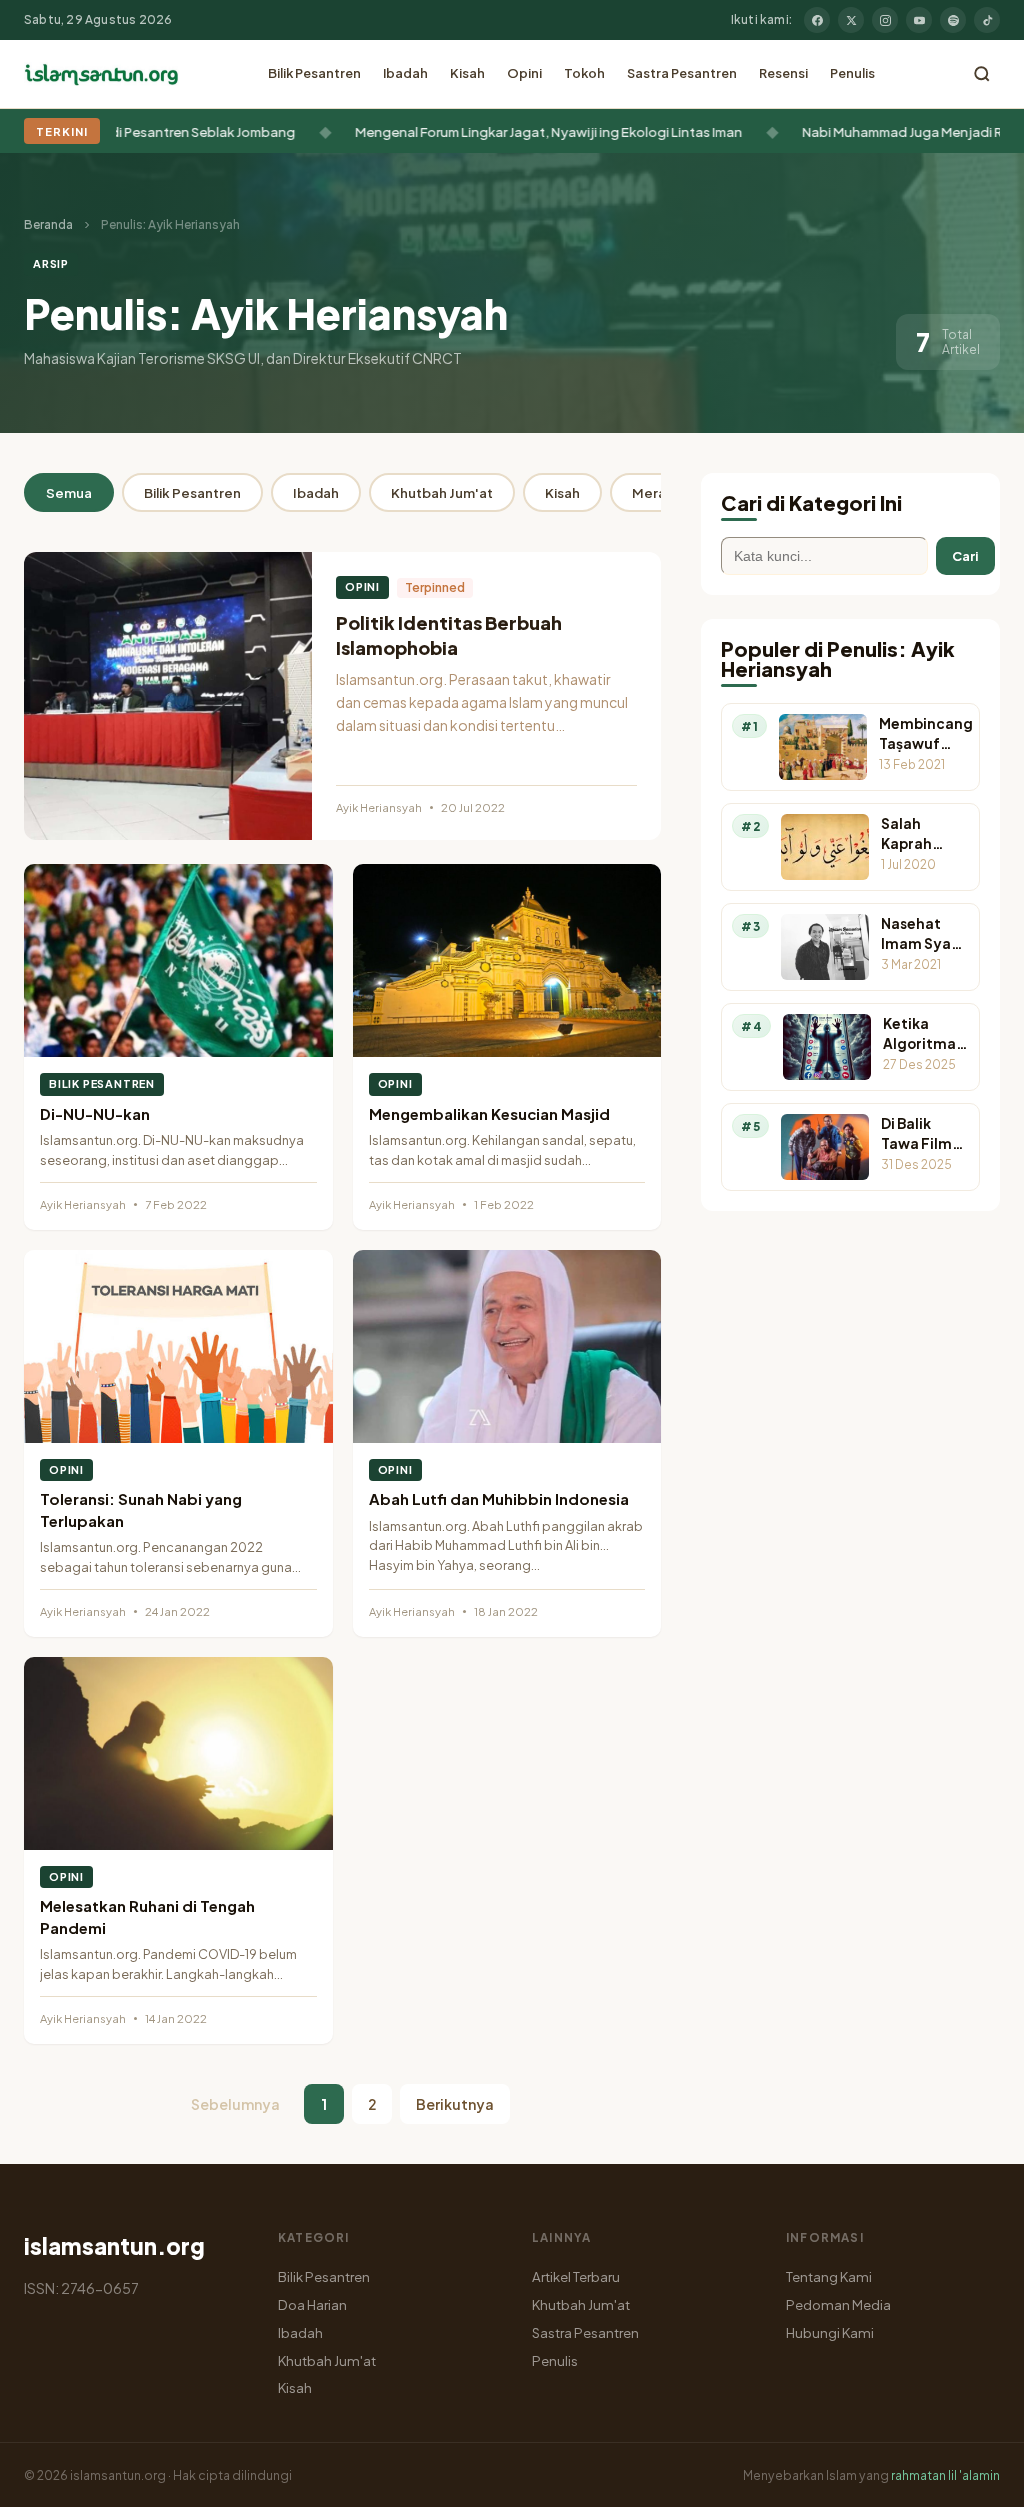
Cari (965, 556)
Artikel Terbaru (576, 2276)
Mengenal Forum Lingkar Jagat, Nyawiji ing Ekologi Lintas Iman (500, 131)
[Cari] (982, 74)
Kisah (467, 73)
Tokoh (584, 73)
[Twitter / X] (851, 20)
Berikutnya (455, 2104)
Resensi (783, 73)
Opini (524, 73)
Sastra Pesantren (682, 73)
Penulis (852, 73)
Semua (69, 492)
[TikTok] (987, 20)
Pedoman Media (838, 2304)
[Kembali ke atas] (974, 2477)
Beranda (48, 224)
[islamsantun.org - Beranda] (101, 74)
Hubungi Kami (830, 2332)
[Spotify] (953, 20)
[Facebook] (817, 20)
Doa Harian (312, 2304)
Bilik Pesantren (314, 73)
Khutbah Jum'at (442, 492)
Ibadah (405, 73)
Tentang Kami (829, 2276)
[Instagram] (885, 20)
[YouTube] (919, 20)
